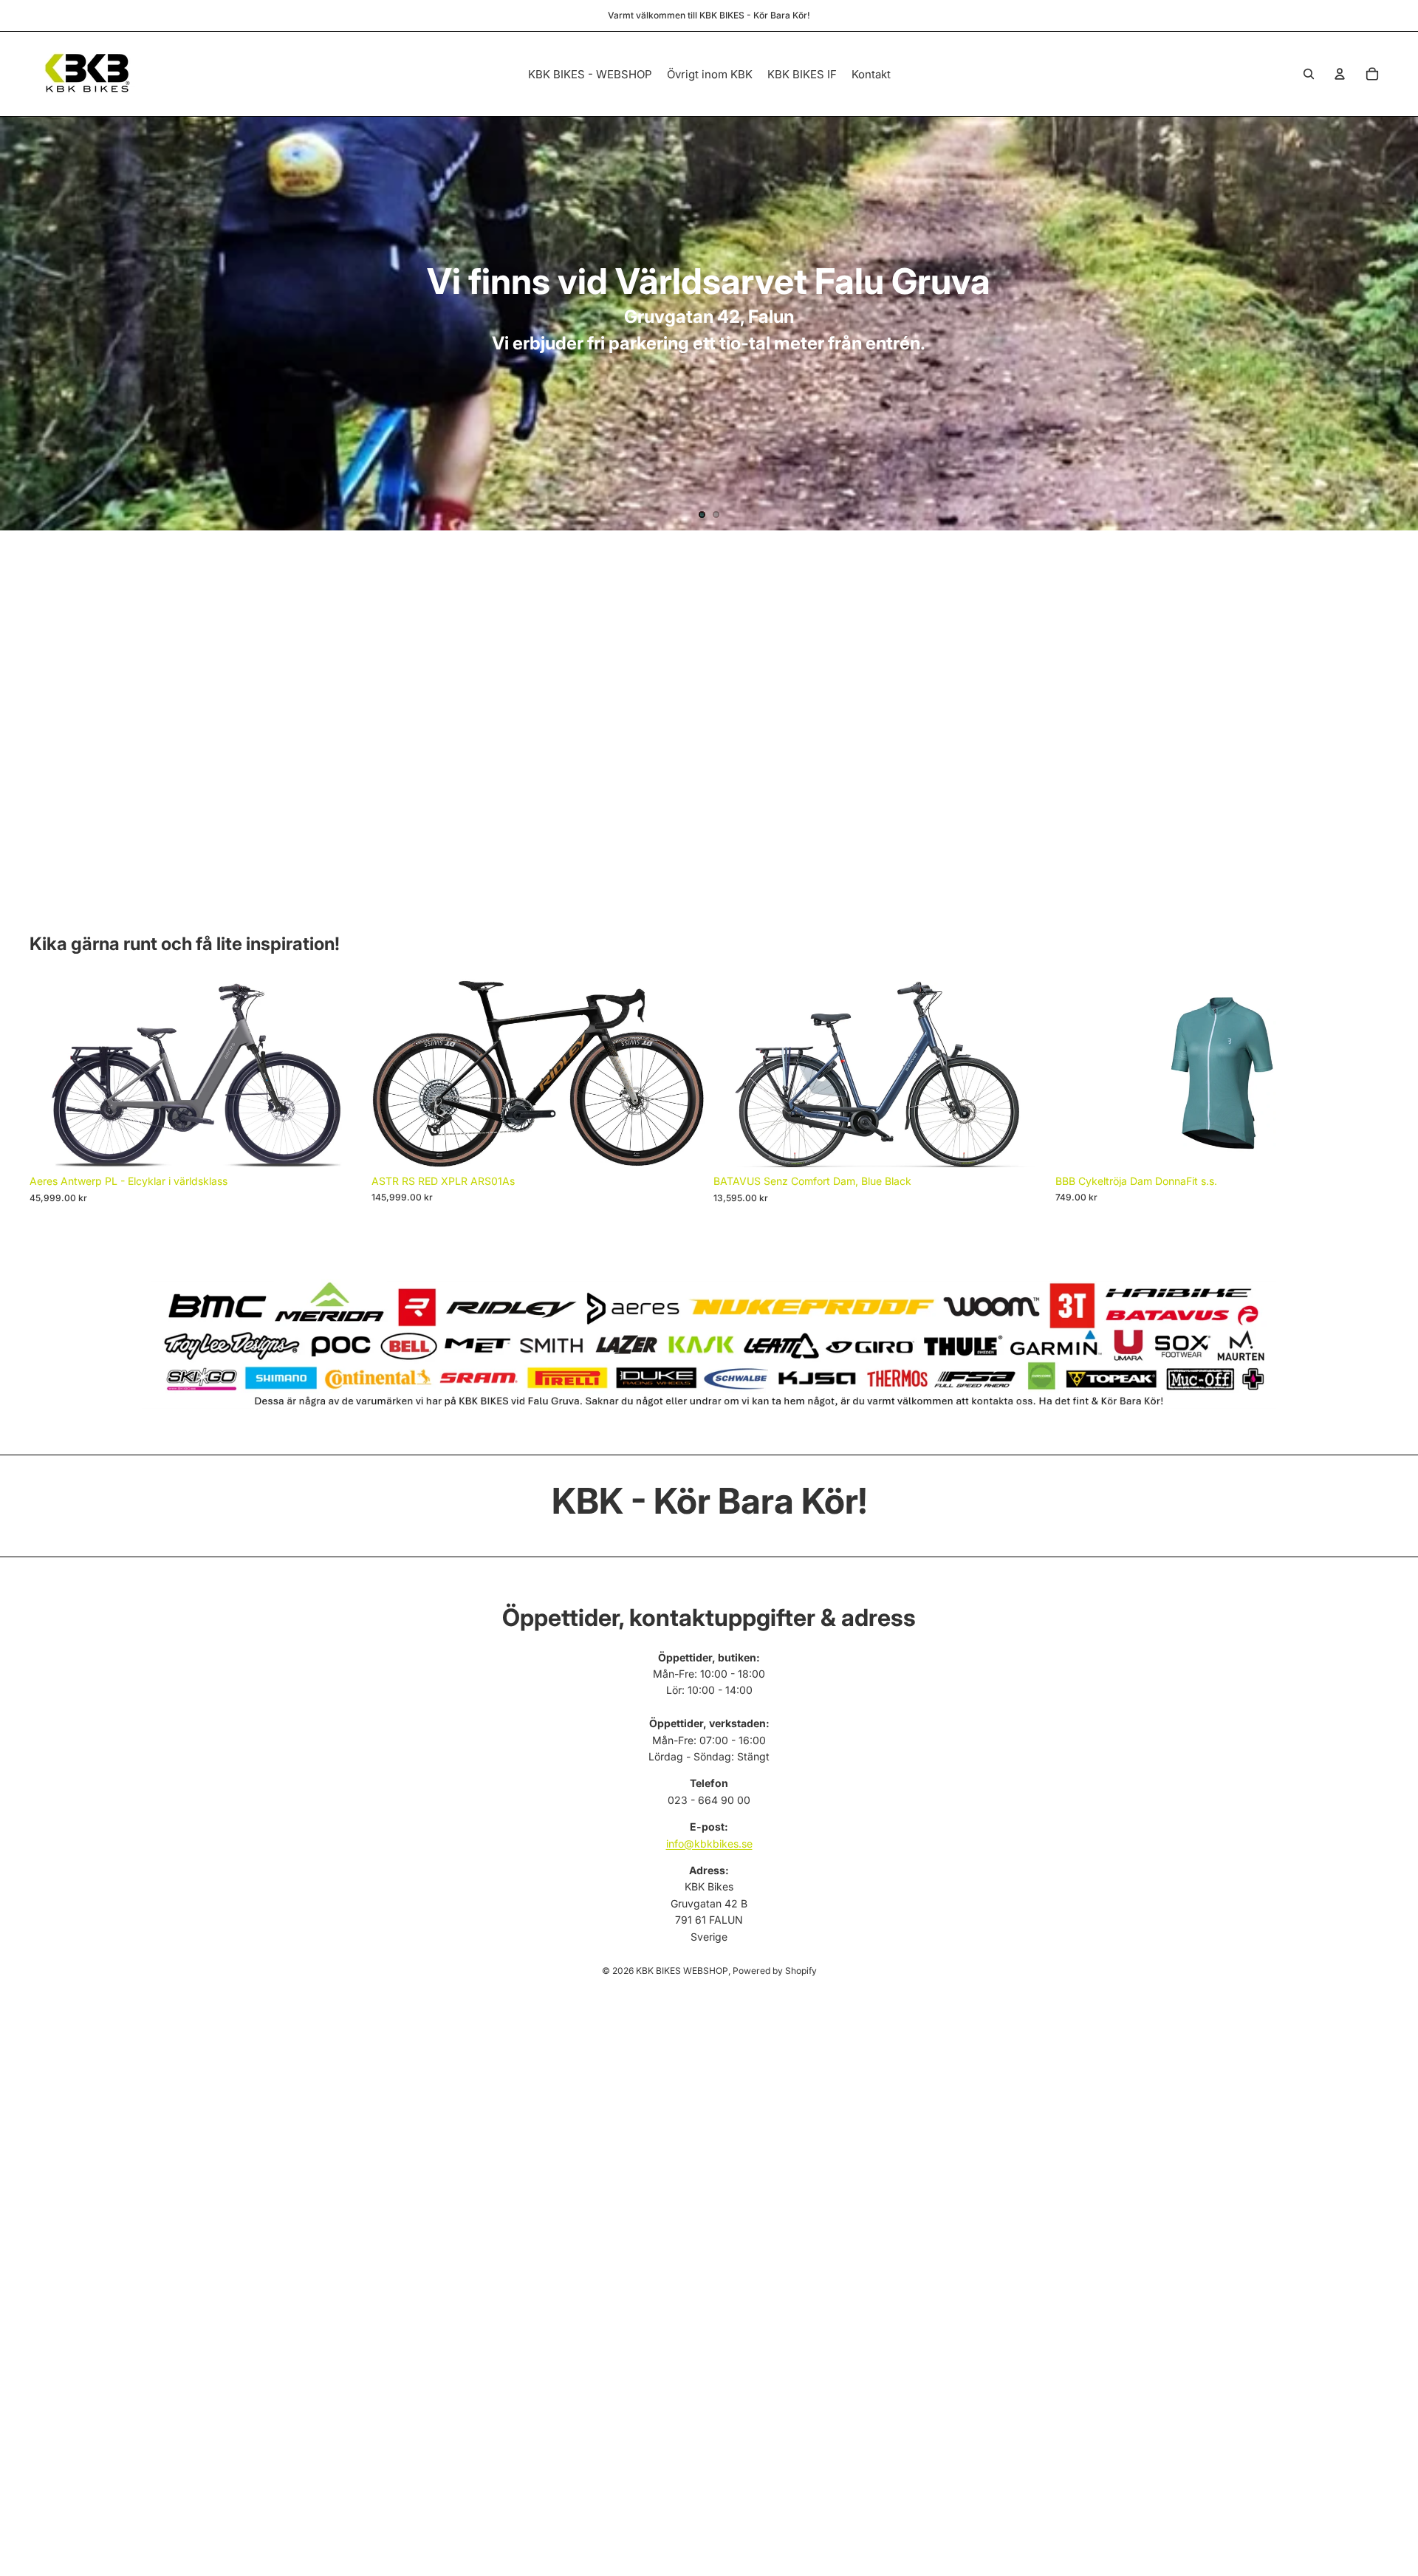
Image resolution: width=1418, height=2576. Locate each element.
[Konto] (1340, 74)
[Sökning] (1309, 74)
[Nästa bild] (1394, 324)
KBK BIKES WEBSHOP (682, 1971)
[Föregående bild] (24, 324)
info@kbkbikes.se (709, 1844)
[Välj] (340, 1144)
